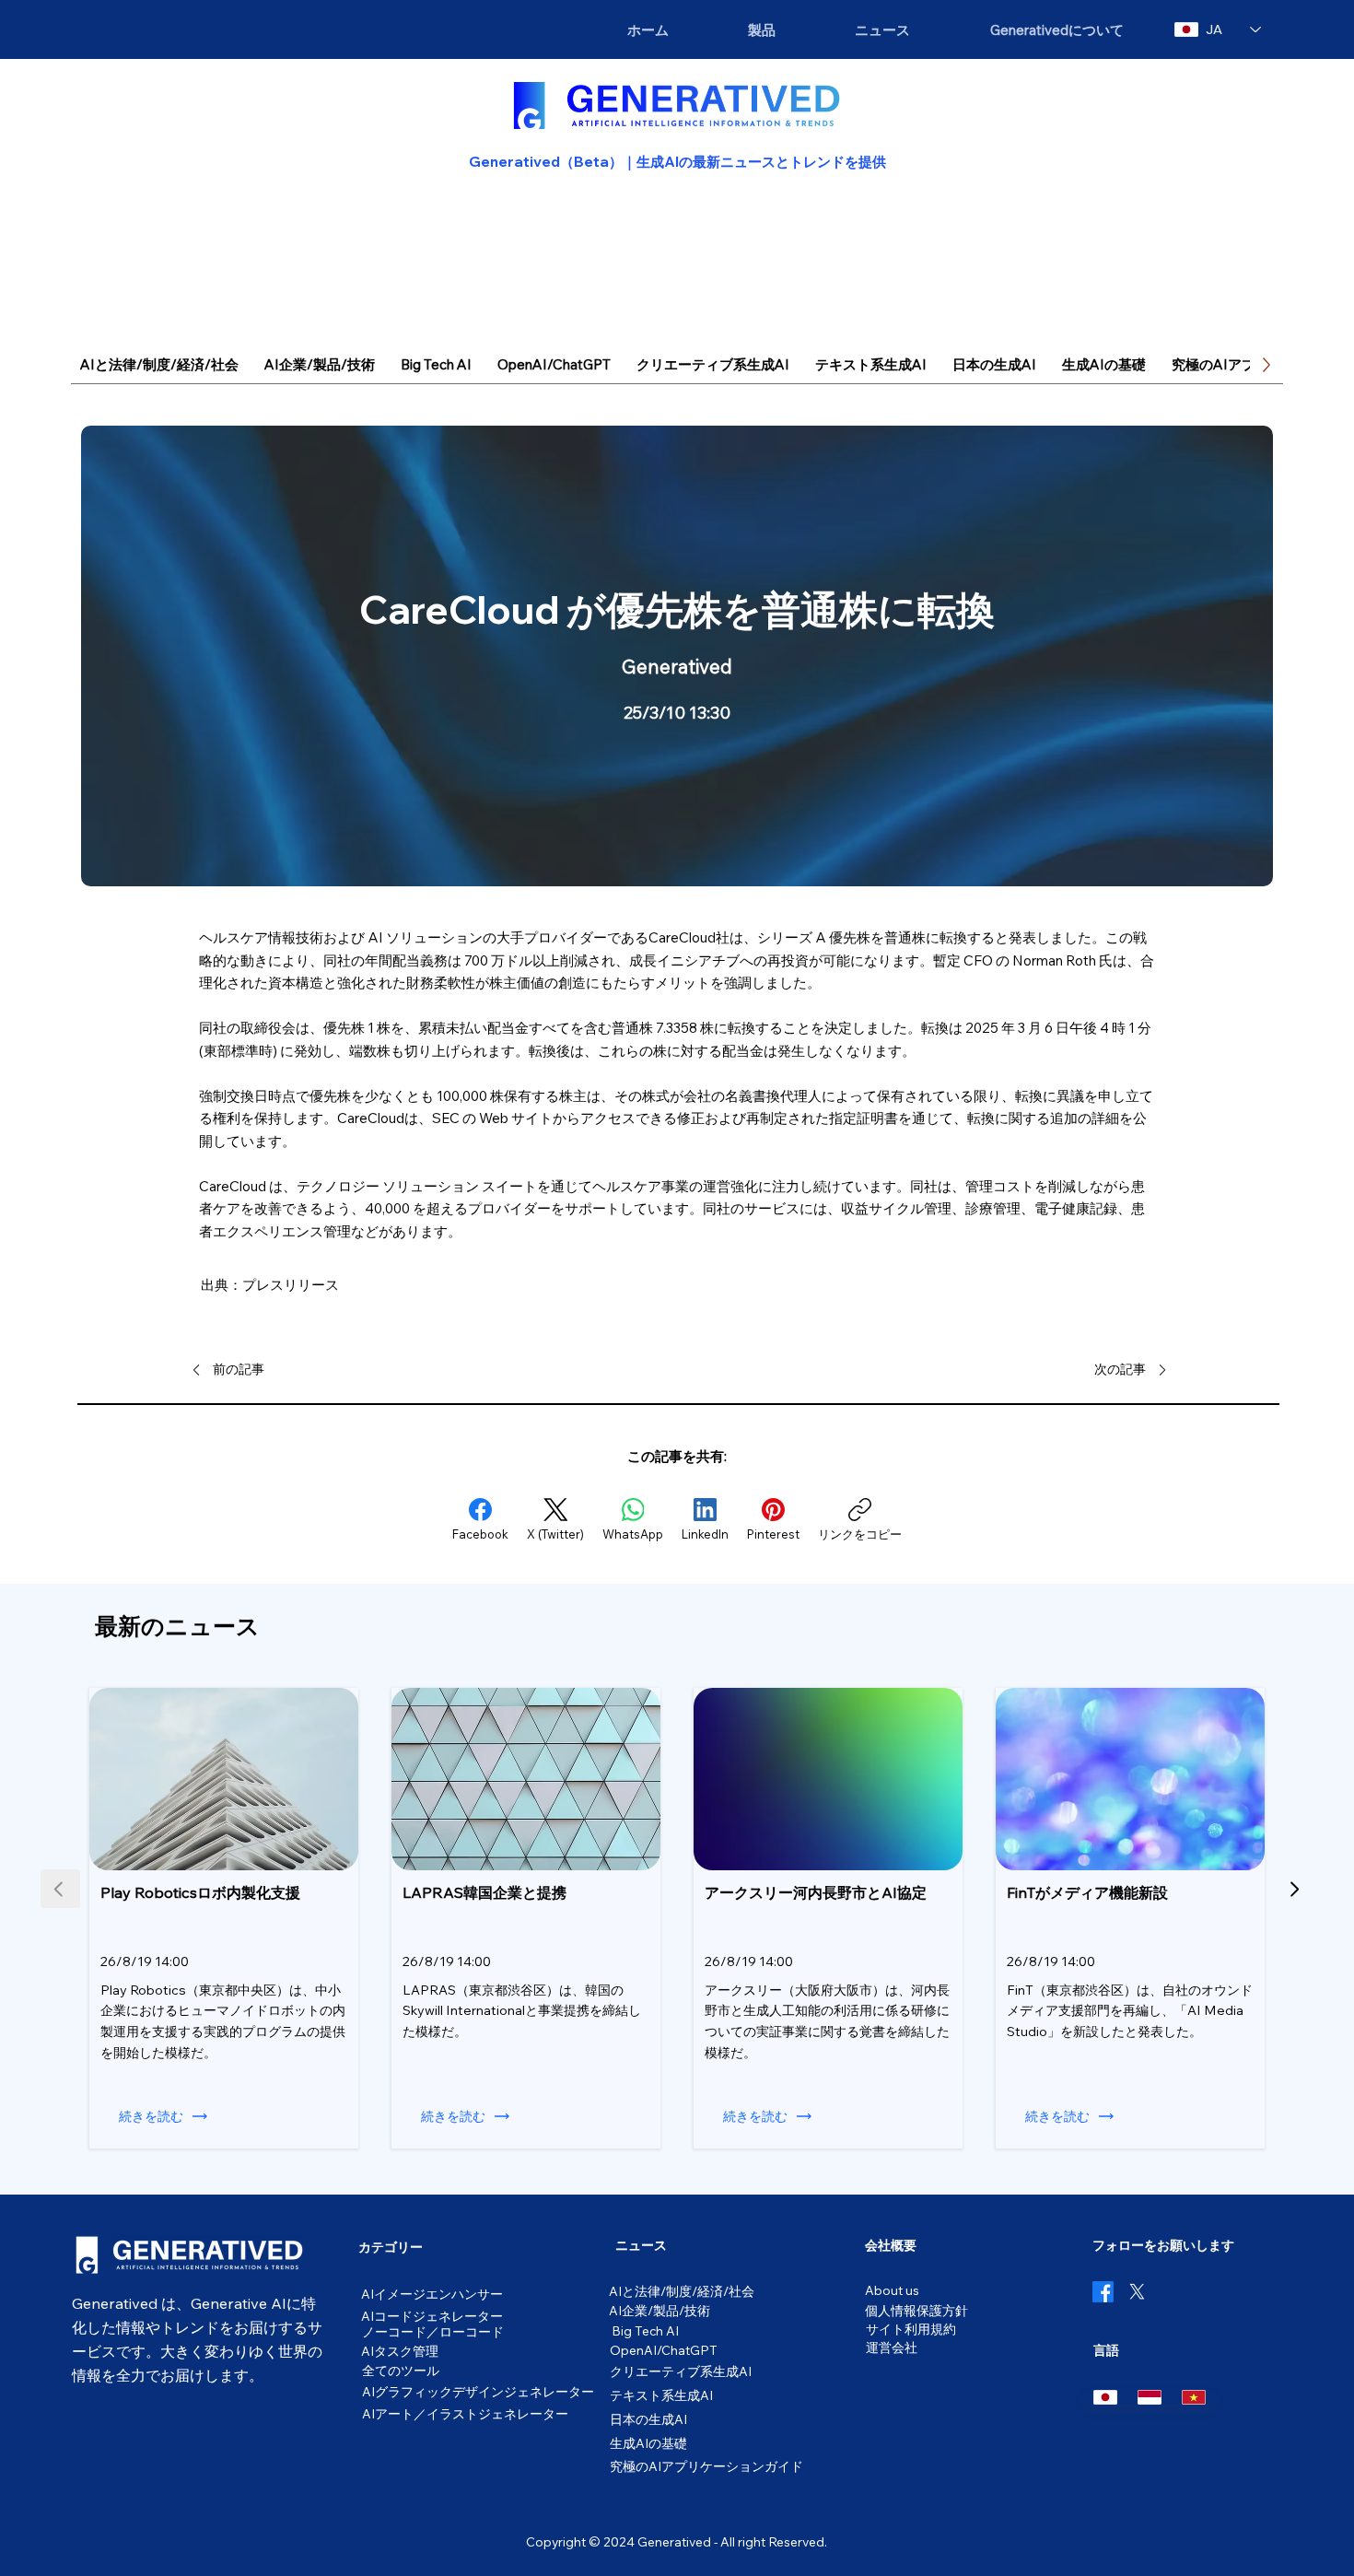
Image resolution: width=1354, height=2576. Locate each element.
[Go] (1294, 1889)
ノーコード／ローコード (433, 2331)
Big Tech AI (645, 2330)
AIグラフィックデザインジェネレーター (478, 2391)
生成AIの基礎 (648, 2443)
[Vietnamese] (1194, 2397)
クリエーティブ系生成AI (681, 2371)
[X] (1137, 2292)
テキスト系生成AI (661, 2395)
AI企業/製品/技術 (659, 2310)
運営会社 (892, 2347)
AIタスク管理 (400, 2351)
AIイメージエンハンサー (432, 2294)
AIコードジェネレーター (432, 2316)
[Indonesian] (1150, 2397)
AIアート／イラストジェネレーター (465, 2413)
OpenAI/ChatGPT (664, 2350)
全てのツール (401, 2370)
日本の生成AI (648, 2419)
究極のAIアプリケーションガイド (706, 2466)
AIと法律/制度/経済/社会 (682, 2291)
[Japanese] (1106, 2397)
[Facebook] (1103, 2292)
